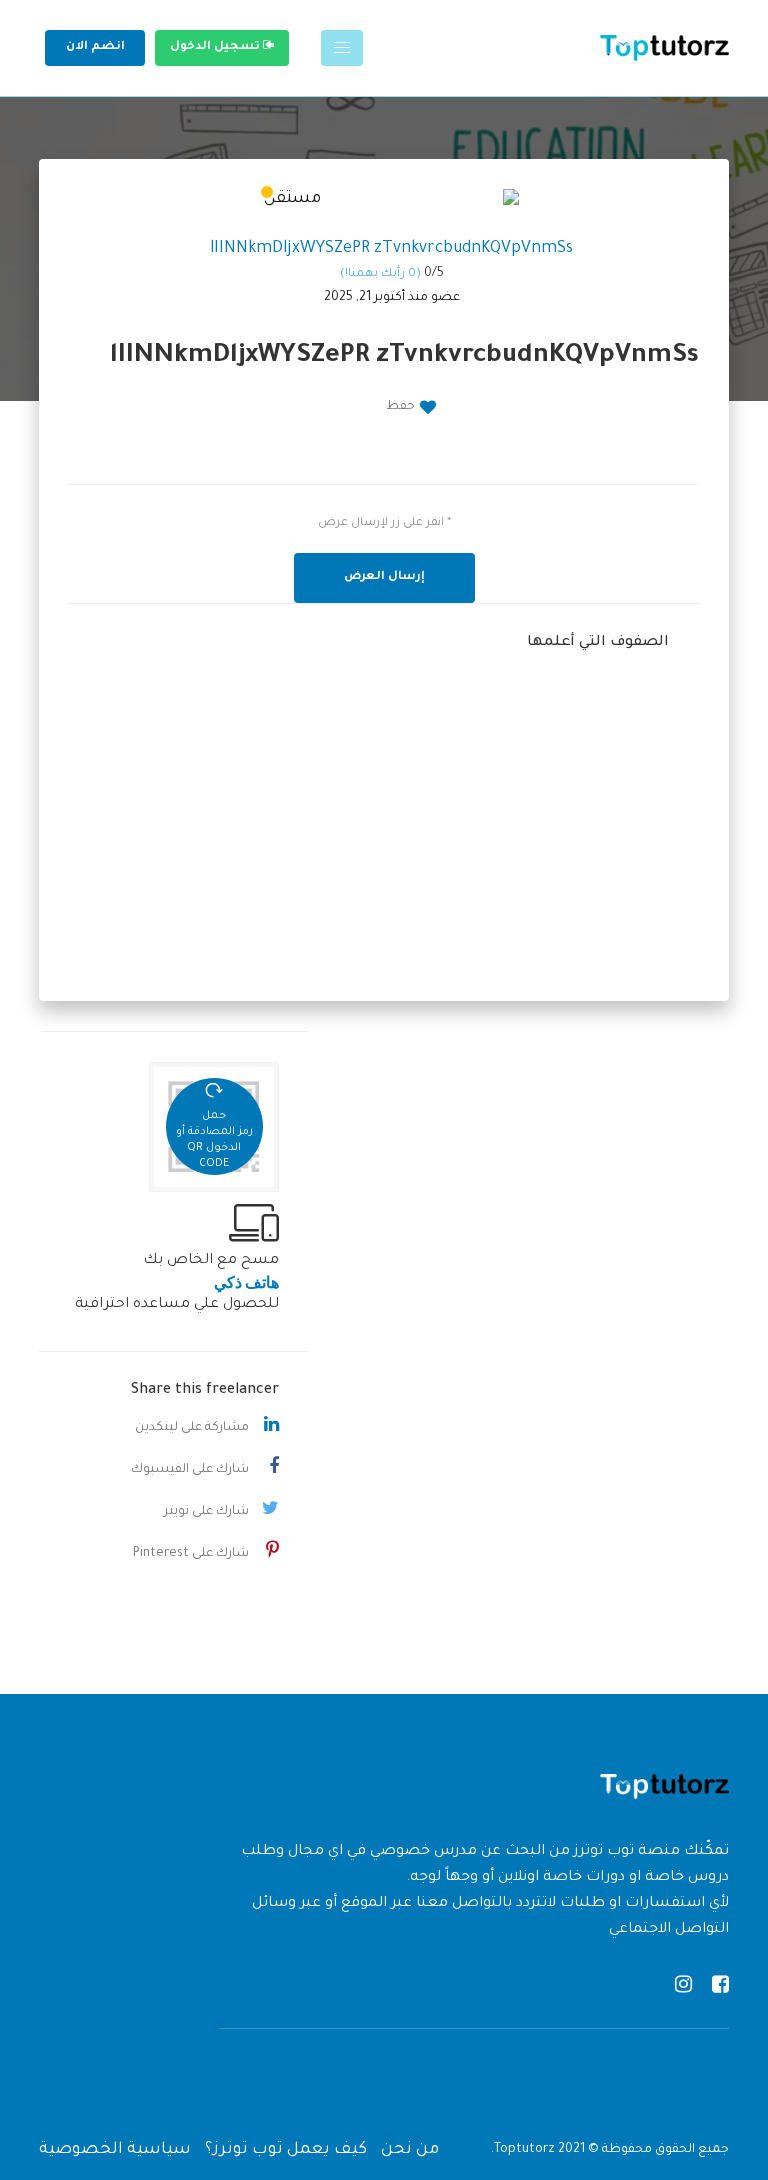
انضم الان (95, 47)
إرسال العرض (384, 577)
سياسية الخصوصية (115, 2150)
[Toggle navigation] (342, 48)
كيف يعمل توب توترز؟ (286, 2150)
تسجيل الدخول (216, 47)
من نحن (410, 2150)
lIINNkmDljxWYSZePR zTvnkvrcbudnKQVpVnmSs (391, 249)
